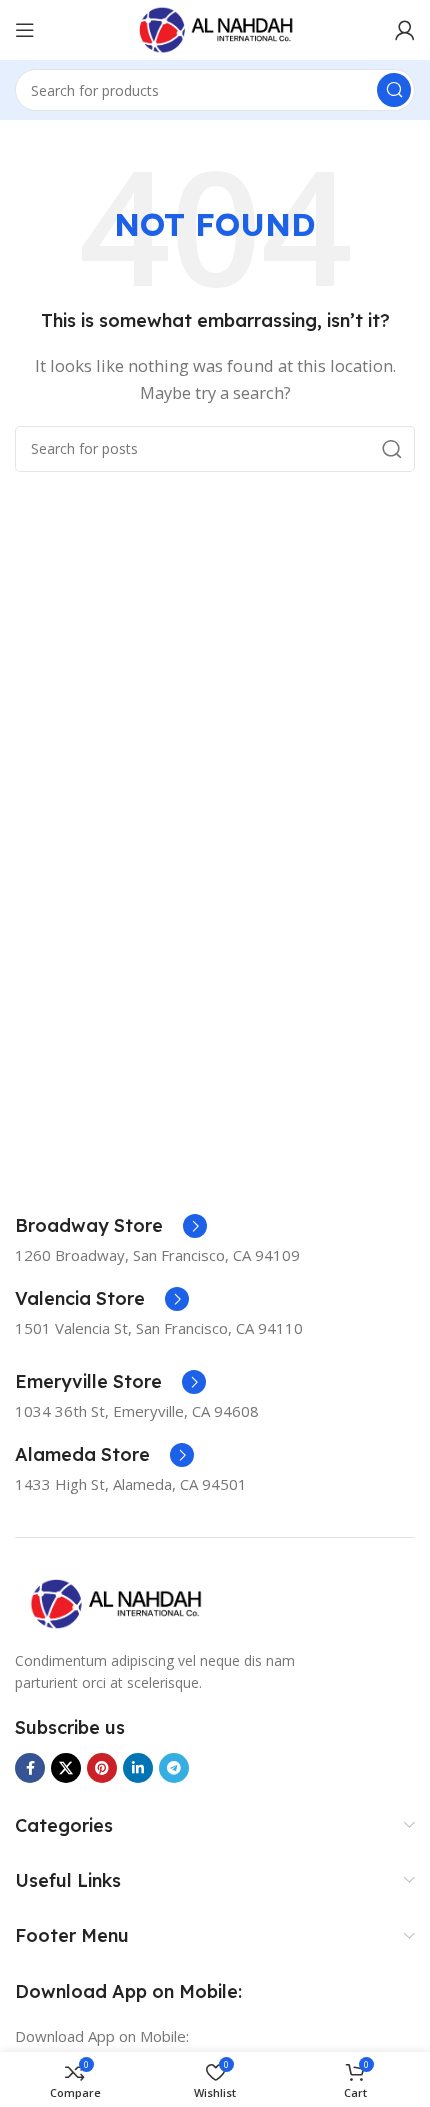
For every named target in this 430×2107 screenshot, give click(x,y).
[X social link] (66, 1768)
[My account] (405, 30)
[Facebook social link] (30, 1768)
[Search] (394, 90)
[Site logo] (215, 28)
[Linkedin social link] (138, 1768)
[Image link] (115, 1602)
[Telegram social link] (174, 1768)
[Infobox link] (111, 1226)
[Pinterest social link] (102, 1768)
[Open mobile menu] (25, 30)
